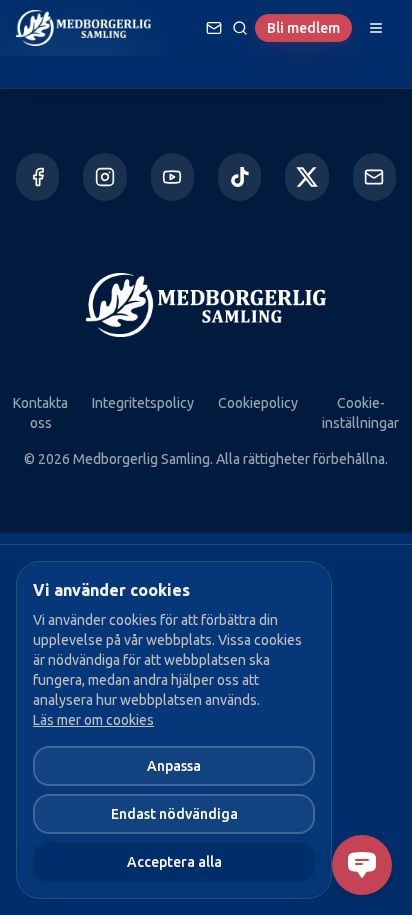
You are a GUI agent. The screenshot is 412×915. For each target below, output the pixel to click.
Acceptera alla (174, 862)
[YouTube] (172, 177)
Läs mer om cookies (93, 720)
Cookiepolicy (258, 403)
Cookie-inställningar (360, 413)
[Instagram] (104, 177)
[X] (306, 177)
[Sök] (240, 28)
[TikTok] (239, 177)
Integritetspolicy (143, 403)
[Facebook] (37, 177)
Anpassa (174, 766)
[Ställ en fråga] (214, 28)
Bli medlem (303, 28)
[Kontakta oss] (374, 177)
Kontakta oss (40, 413)
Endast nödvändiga (174, 814)
